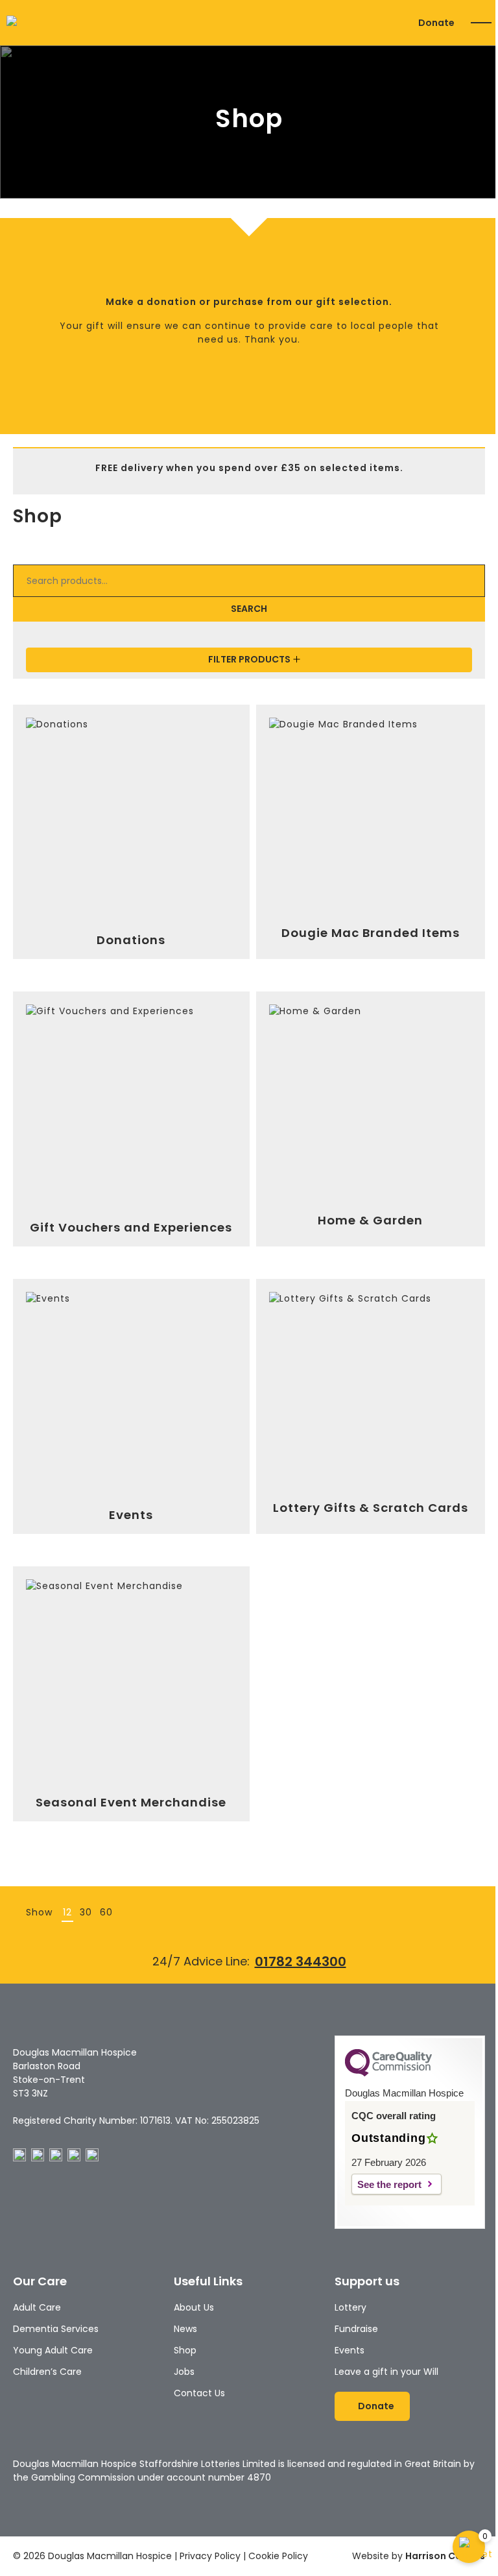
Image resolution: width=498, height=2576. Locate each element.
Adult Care (37, 2307)
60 (106, 1912)
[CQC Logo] (388, 2073)
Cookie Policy (278, 2556)
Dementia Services (56, 2329)
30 (86, 1912)
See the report (389, 2184)
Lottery (350, 2307)
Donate (436, 23)
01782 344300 (301, 1962)
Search (249, 609)
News (185, 2329)
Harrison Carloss (445, 2556)
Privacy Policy (210, 2556)
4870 (259, 2477)
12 (67, 1912)
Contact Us (199, 2393)
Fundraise (356, 2329)
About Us (194, 2307)
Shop (185, 2350)
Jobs (184, 2372)
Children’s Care (47, 2372)
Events (350, 2350)
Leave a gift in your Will (386, 2372)
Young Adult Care (53, 2350)
